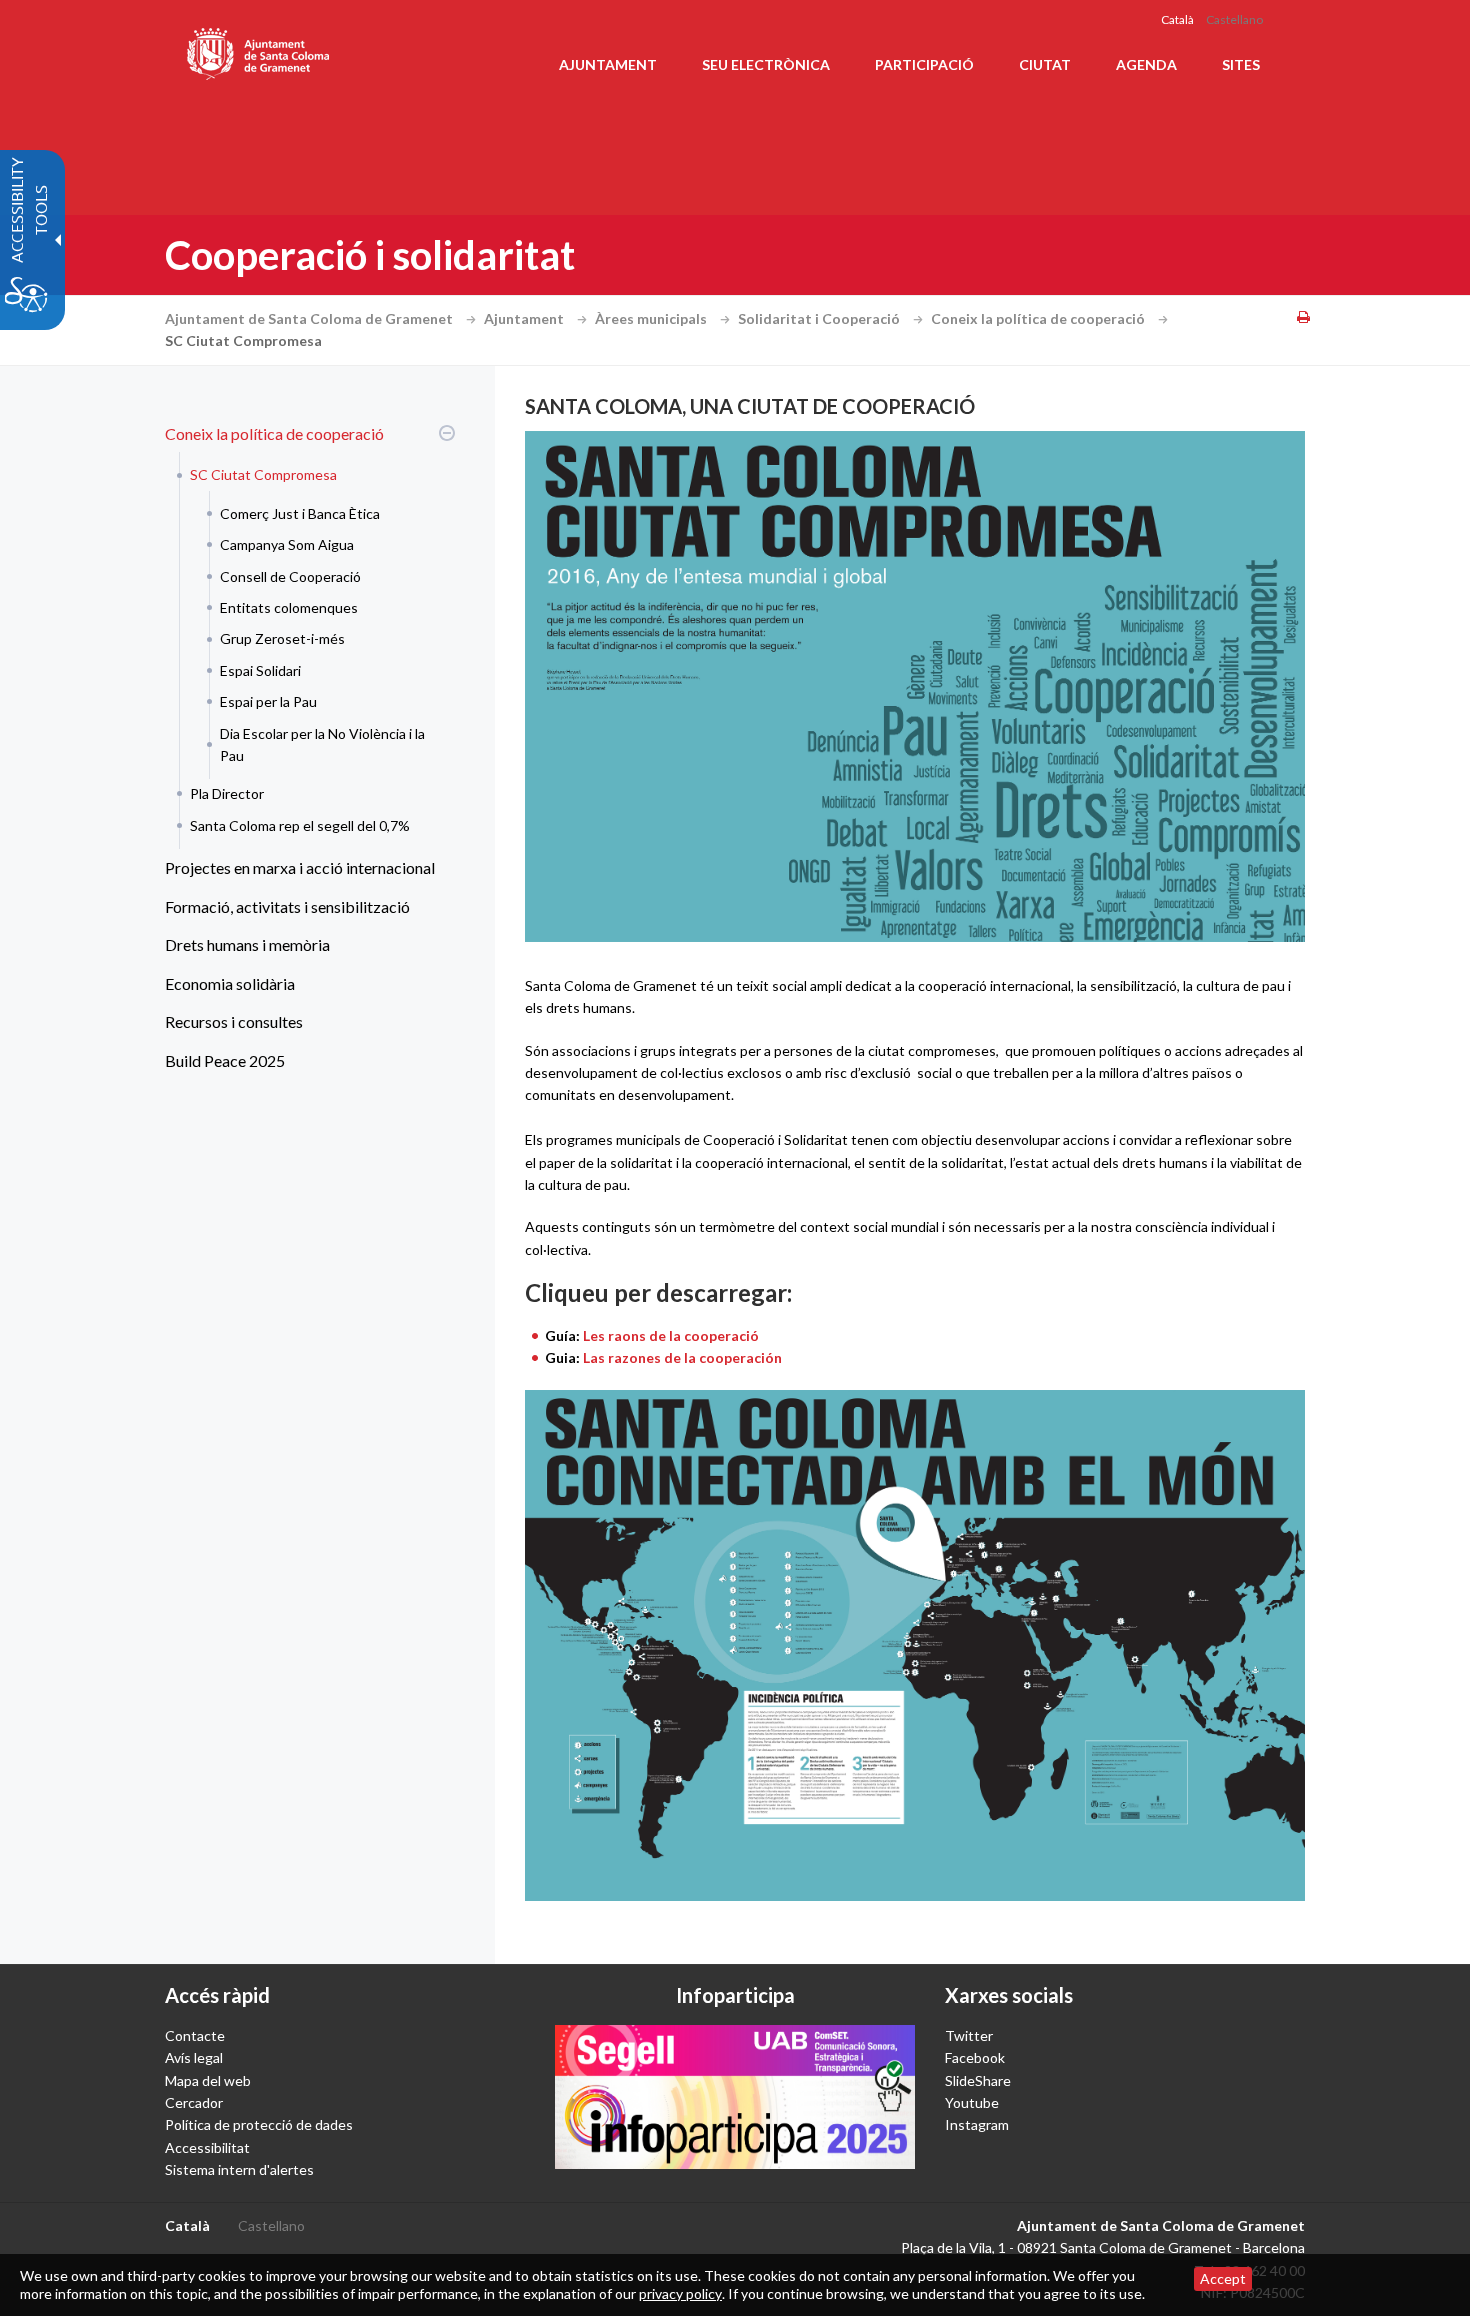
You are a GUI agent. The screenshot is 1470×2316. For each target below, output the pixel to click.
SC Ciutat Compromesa (263, 474)
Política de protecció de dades (259, 2124)
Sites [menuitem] (1241, 64)
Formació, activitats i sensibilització (287, 906)
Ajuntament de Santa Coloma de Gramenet (310, 318)
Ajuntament (525, 318)
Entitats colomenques (289, 607)
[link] (915, 1645)
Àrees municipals (652, 318)
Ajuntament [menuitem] (608, 64)
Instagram (977, 2124)
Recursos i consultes (234, 1021)
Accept (1223, 2278)
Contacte (195, 2035)
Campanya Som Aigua (287, 544)
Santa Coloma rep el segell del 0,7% (300, 825)
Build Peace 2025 (225, 1060)
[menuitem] (305, 631)
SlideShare (978, 2080)
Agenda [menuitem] (1146, 64)
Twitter (969, 2035)
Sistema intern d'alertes (239, 2169)
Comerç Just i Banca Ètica (300, 513)
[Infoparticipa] (735, 2097)
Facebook (975, 2057)
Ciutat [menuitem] (1045, 64)
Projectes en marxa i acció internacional (300, 867)
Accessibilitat (207, 2147)
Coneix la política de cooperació (1039, 318)
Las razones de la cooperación (682, 1357)
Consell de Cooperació (290, 576)
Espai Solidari (260, 670)
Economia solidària (230, 983)
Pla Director (227, 793)
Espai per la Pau (268, 701)
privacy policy (680, 2293)
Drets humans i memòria (247, 944)
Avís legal (194, 2057)
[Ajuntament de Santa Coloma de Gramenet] (259, 50)
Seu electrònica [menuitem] (766, 64)
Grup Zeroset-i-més (282, 638)
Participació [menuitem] (924, 64)
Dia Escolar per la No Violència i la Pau (322, 744)
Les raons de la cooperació (671, 1335)
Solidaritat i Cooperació (820, 318)
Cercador (194, 2102)
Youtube (972, 2102)
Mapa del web (208, 2080)
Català (1177, 19)
